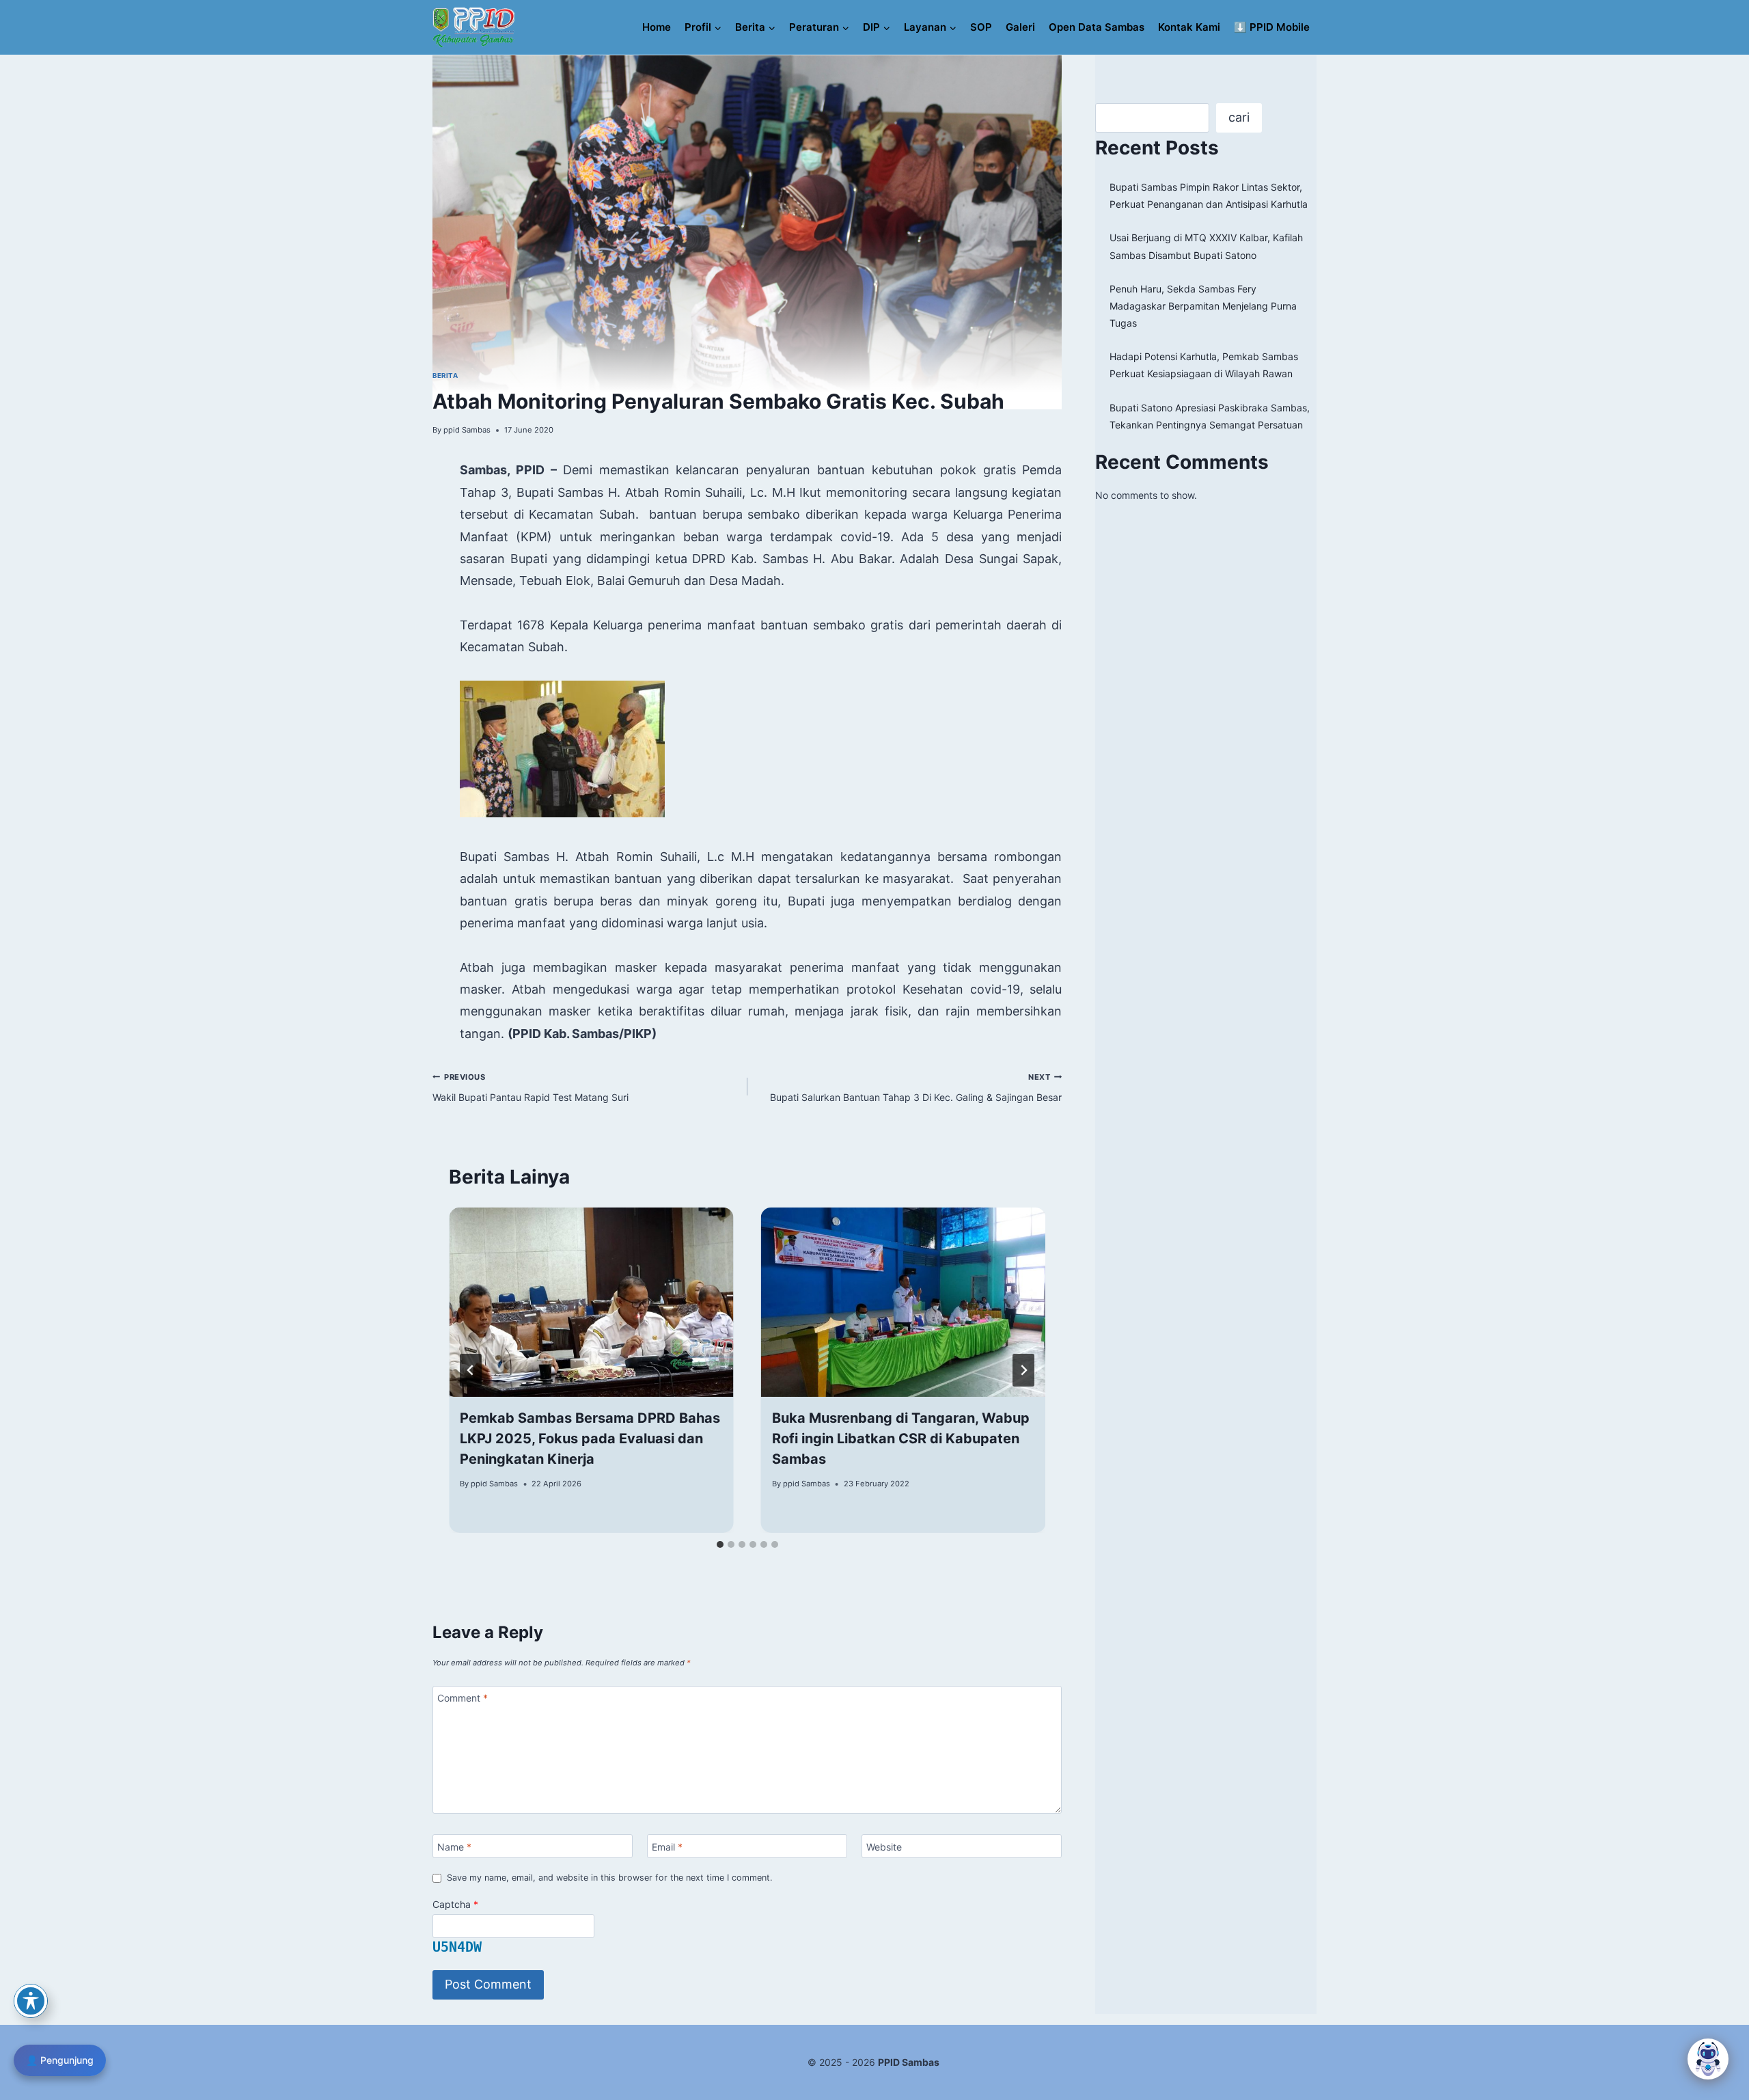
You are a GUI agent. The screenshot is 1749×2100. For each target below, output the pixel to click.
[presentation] (591, 1303)
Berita (445, 376)
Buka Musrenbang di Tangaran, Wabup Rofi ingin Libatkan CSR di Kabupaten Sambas (901, 1438)
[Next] (1023, 1370)
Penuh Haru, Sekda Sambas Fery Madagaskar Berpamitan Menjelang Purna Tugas (1203, 306)
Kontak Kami (1189, 27)
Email (667, 1846)
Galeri (1020, 27)
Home (657, 27)
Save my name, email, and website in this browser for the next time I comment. (609, 1878)
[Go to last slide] (471, 1370)
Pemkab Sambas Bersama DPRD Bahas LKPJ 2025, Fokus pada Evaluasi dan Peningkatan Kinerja (590, 1438)
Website (884, 1846)
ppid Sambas (467, 430)
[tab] (720, 1544)
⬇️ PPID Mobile (1272, 27)
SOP (981, 27)
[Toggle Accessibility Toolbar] (31, 2001)
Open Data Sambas (1097, 27)
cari (1239, 117)
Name (454, 1846)
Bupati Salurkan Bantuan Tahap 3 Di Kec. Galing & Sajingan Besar (916, 1088)
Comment (463, 1698)
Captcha (455, 1904)
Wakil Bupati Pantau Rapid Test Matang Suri (531, 1088)
